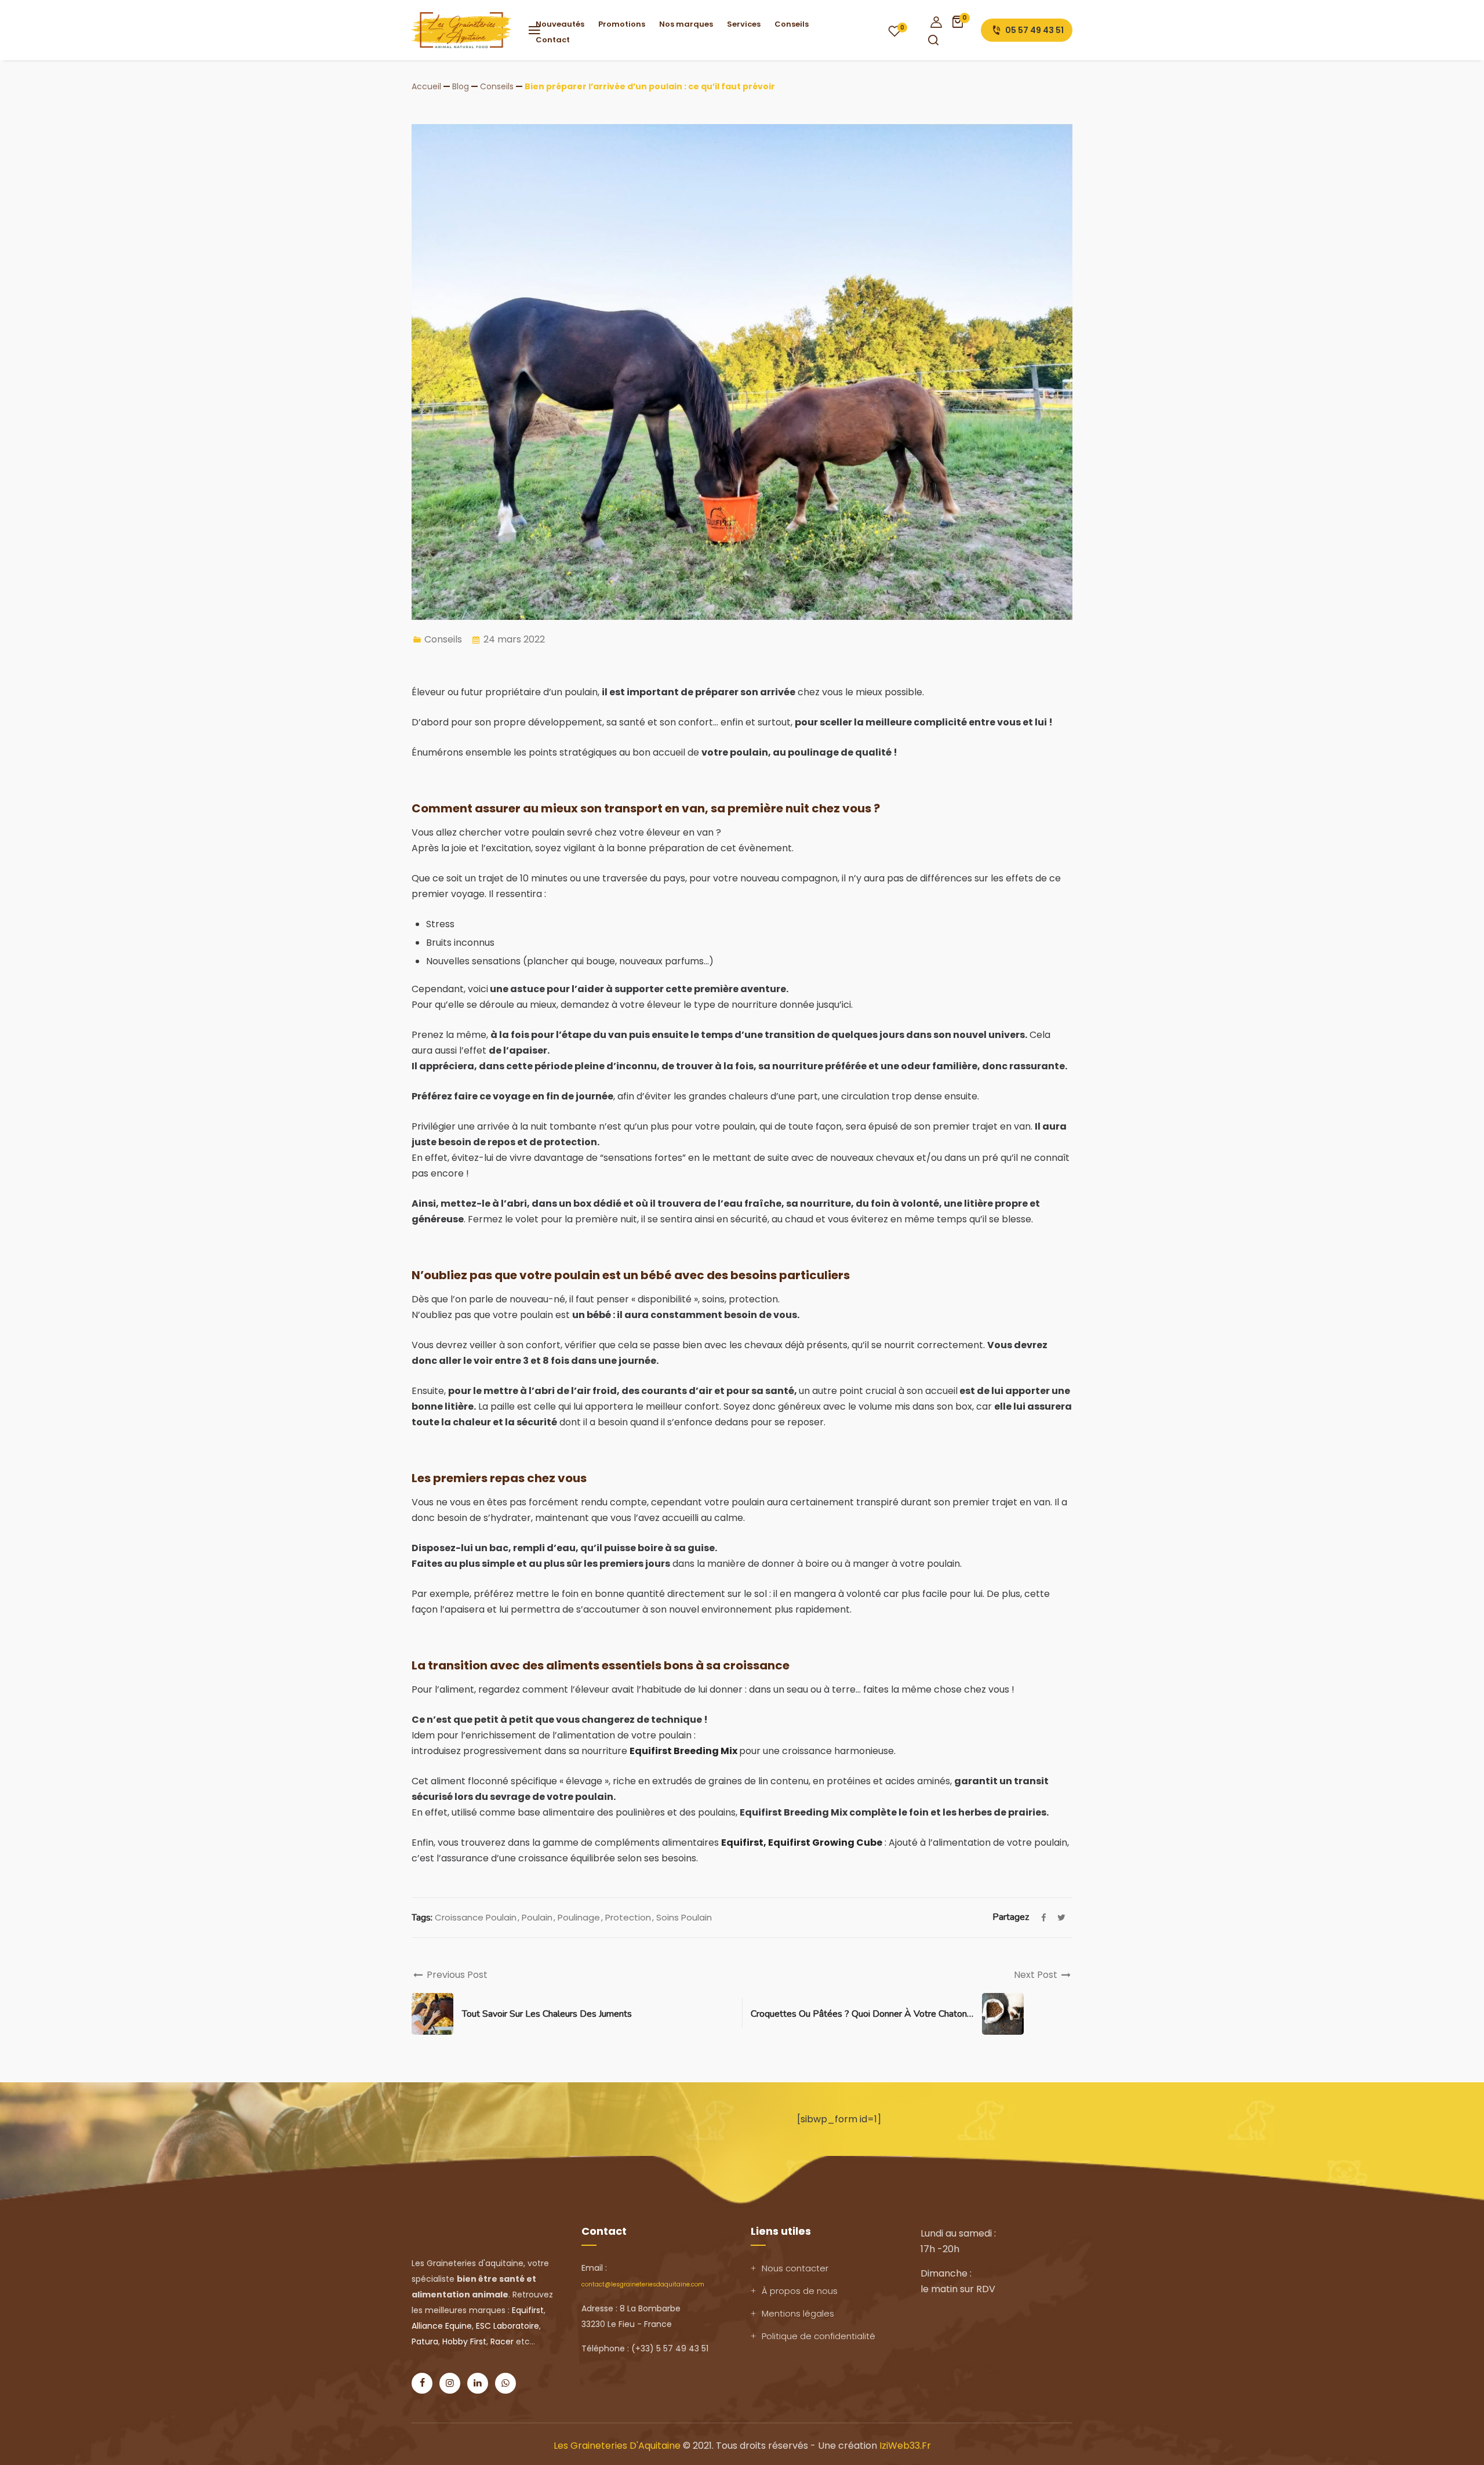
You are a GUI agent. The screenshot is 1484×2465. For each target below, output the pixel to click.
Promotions (622, 24)
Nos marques (686, 24)
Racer (502, 2341)
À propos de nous (800, 2291)
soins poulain (684, 1917)
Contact (553, 40)
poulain (537, 1917)
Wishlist (894, 31)
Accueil (426, 86)
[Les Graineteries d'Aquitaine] (471, 30)
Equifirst (528, 2310)
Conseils (792, 24)
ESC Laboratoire (508, 2326)
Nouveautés (560, 24)
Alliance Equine (442, 2326)
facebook (1043, 1918)
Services (744, 24)
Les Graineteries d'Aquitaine (617, 2446)
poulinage (579, 1917)
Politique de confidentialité (819, 2336)
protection (628, 1917)
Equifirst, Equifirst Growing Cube (802, 1843)
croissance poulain (476, 1917)
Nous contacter (795, 2268)
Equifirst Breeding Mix (684, 1751)
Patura (425, 2341)
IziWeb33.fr (905, 2446)
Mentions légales (798, 2313)
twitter (1061, 1918)
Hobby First (464, 2341)
